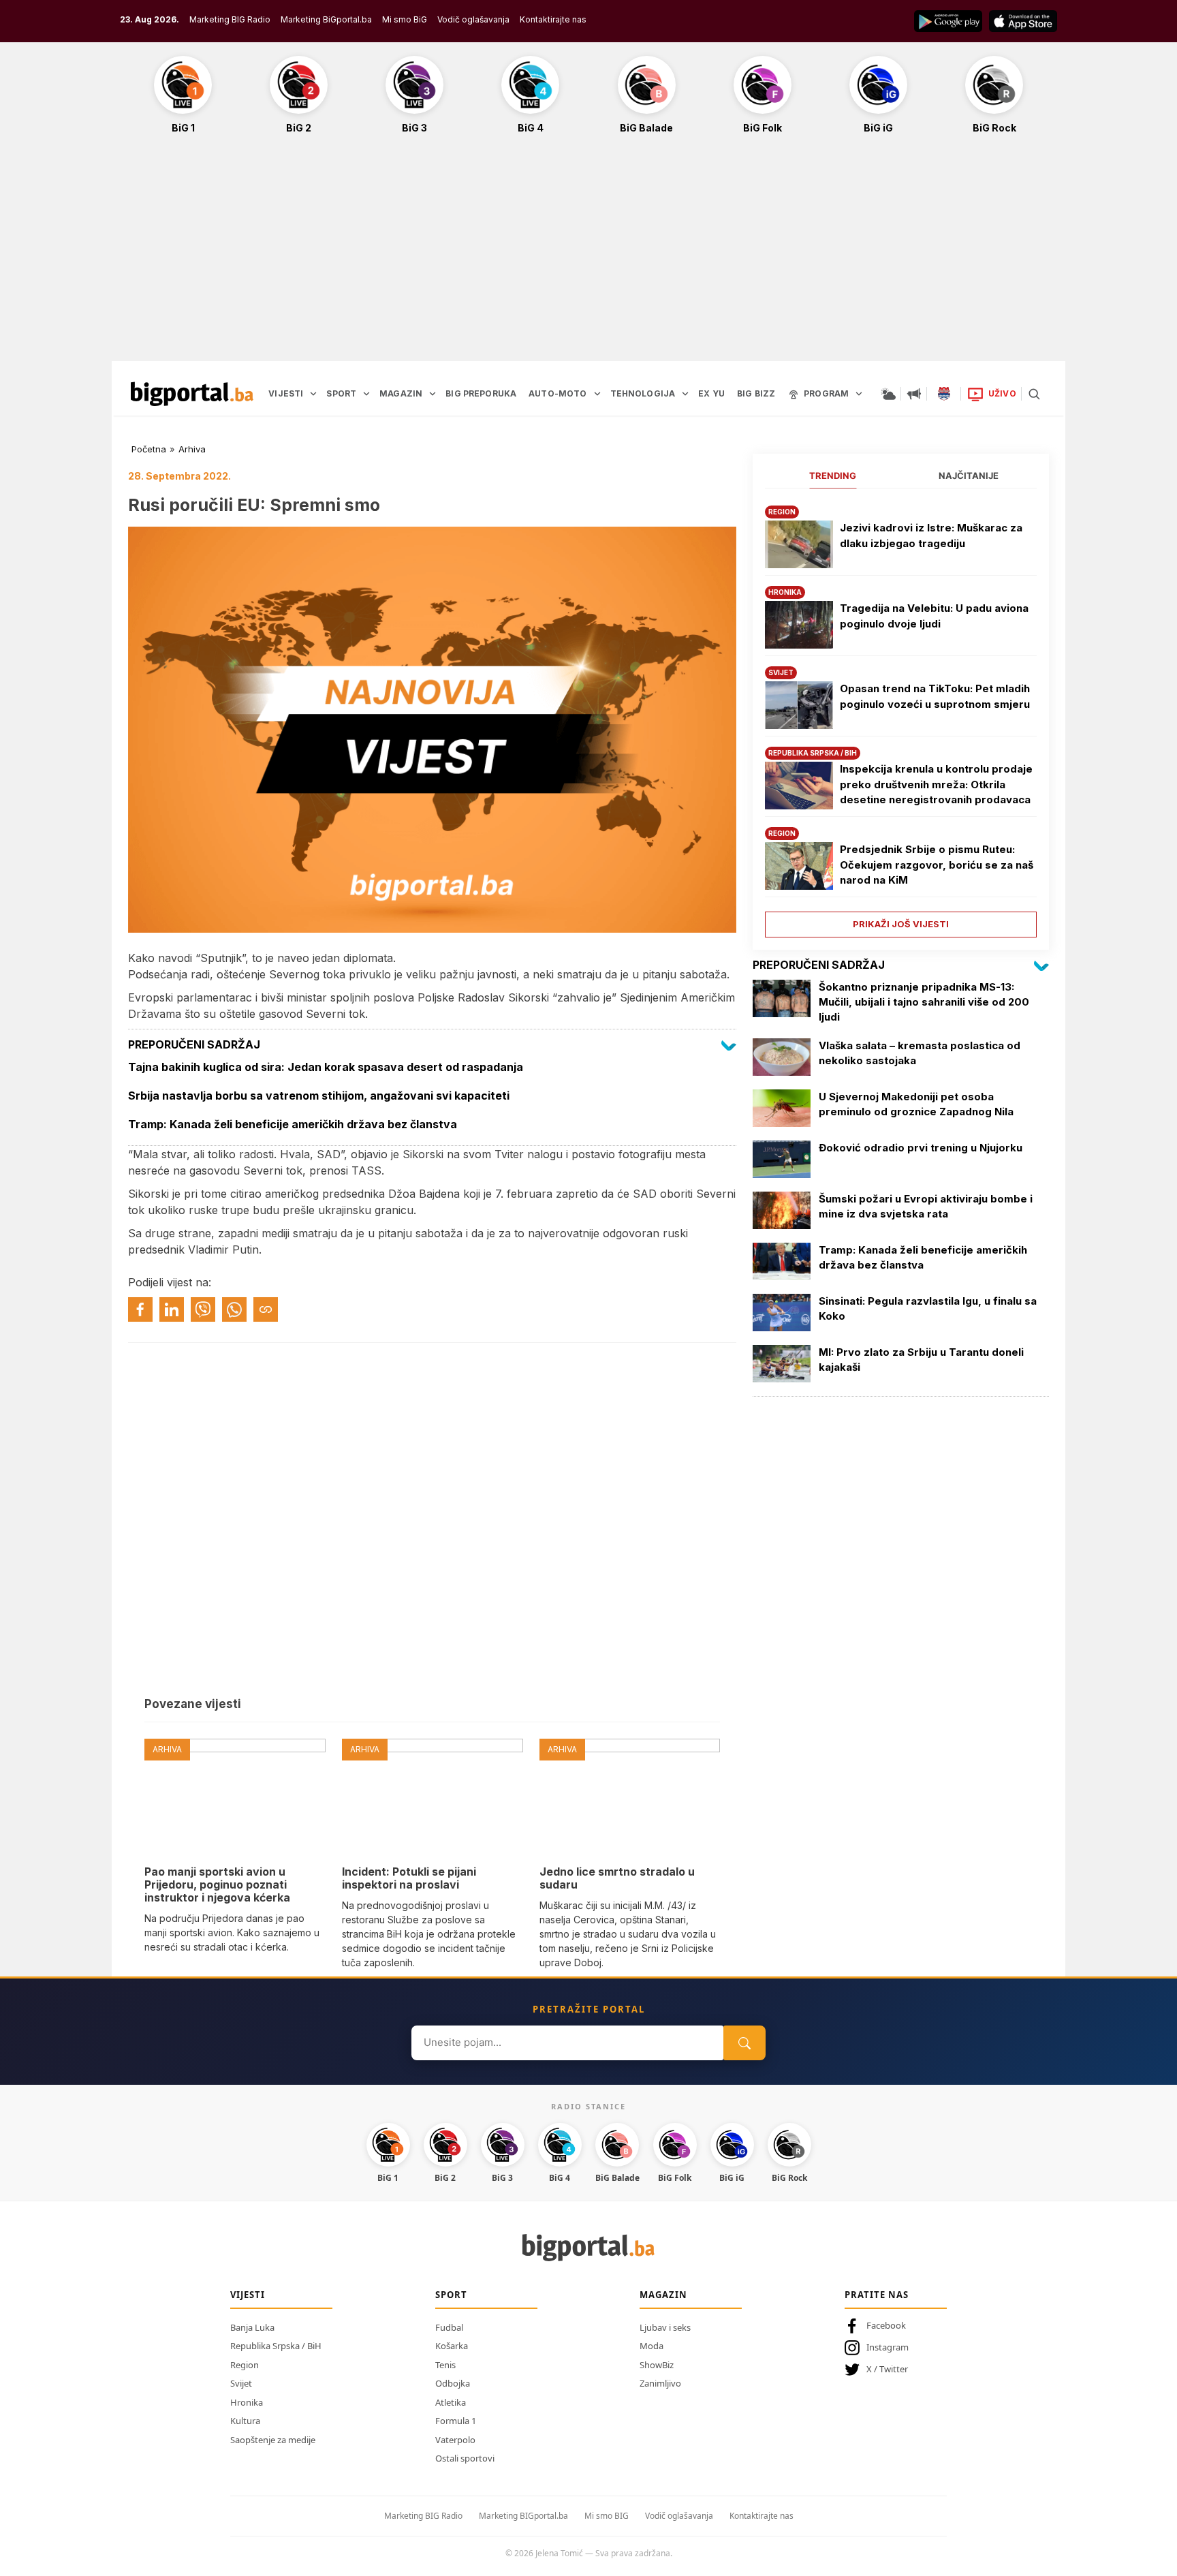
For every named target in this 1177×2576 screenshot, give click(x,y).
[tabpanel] (901, 716)
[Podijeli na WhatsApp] (234, 1309)
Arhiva (192, 449)
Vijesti (248, 2295)
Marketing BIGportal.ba (523, 2516)
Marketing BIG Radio (230, 19)
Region (245, 2365)
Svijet (241, 2383)
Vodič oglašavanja (473, 19)
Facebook (886, 2325)
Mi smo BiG (405, 19)
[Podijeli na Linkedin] (172, 1309)
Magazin (663, 2295)
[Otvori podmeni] (313, 394)
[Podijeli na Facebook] (140, 1309)
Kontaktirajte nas (553, 19)
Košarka (452, 2346)
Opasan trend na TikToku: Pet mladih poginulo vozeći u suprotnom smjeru (935, 696)
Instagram (888, 2347)
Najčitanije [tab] (969, 476)
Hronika (247, 2402)
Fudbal (449, 2327)
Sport (451, 2295)
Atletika (451, 2402)
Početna (149, 449)
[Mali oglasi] (914, 394)
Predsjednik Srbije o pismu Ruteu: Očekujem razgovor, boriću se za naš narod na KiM (937, 865)
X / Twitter (887, 2369)
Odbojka (453, 2383)
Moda (652, 2346)
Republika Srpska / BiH (276, 2346)
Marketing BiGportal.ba (326, 19)
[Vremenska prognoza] (888, 394)
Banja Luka (252, 2327)
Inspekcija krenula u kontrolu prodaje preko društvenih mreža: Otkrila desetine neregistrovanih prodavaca (936, 784)
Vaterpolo (455, 2440)
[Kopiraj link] (266, 1309)
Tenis (445, 2365)
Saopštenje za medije (273, 2440)
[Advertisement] (588, 255)
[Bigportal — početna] (192, 394)
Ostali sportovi (465, 2458)
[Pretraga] (1034, 394)
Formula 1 (456, 2421)
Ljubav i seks (665, 2327)
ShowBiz (657, 2365)
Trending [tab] (833, 476)
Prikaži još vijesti (901, 924)
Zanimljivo (660, 2383)
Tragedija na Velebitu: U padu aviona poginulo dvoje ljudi (934, 616)
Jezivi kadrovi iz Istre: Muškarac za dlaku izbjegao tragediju (931, 536)
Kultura (245, 2421)
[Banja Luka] (944, 394)
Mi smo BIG (607, 2516)
